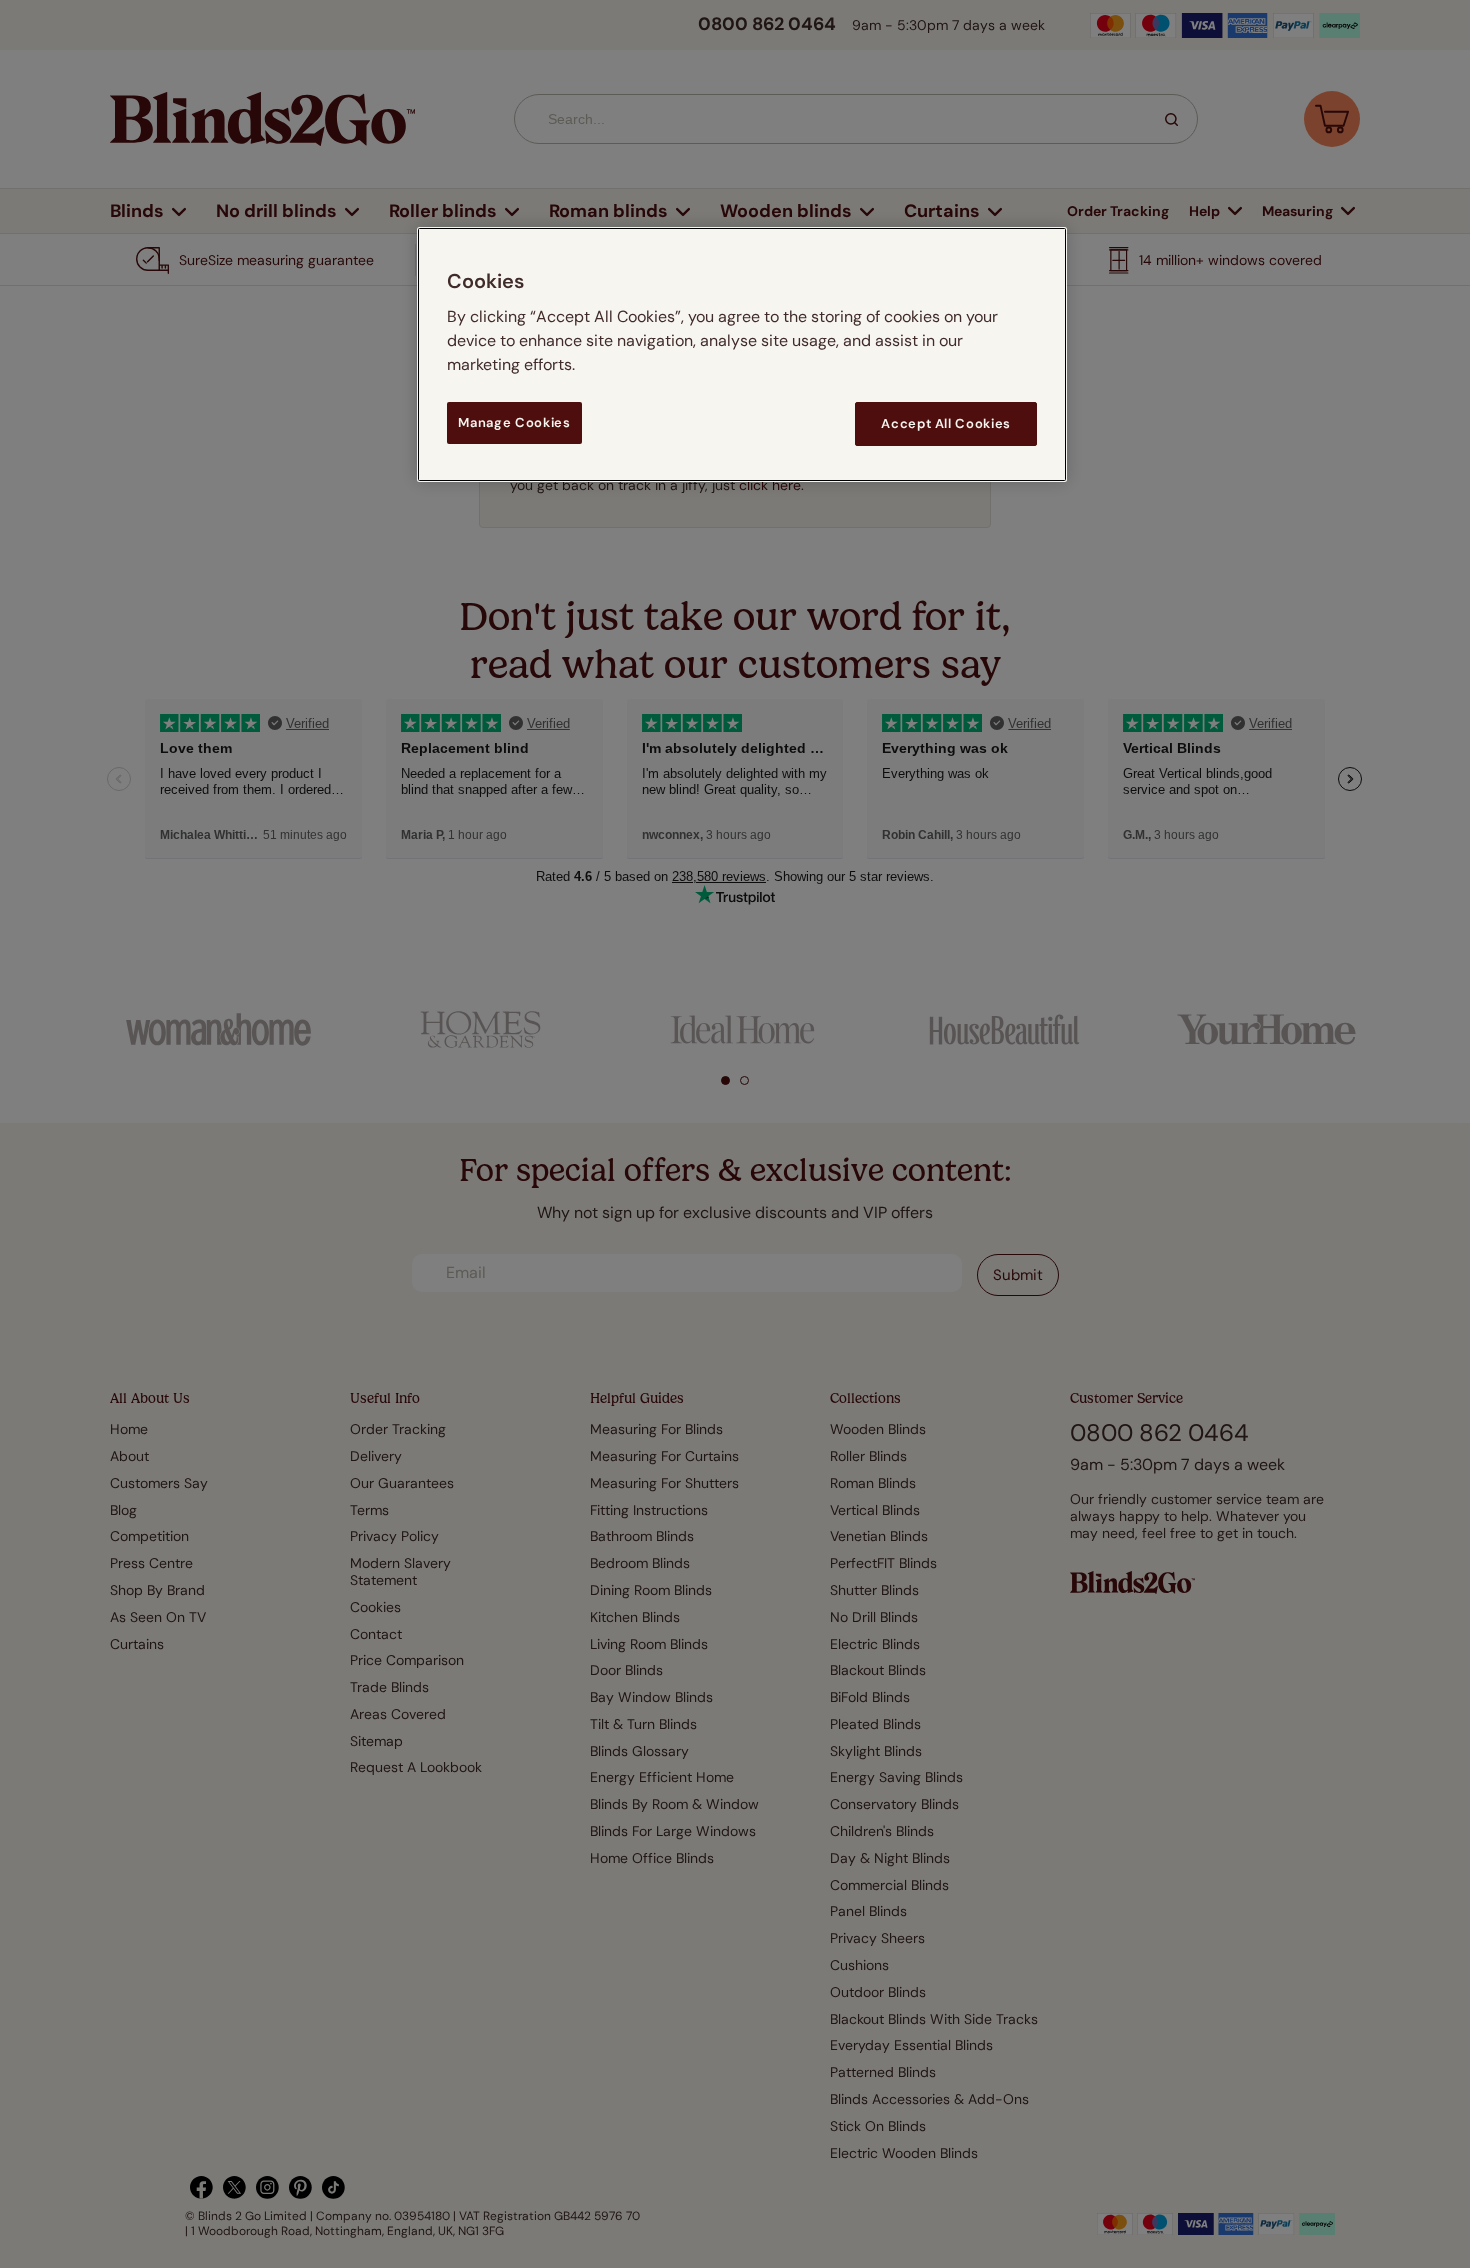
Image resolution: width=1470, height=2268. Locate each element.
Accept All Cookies (946, 423)
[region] (742, 354)
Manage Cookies (514, 422)
